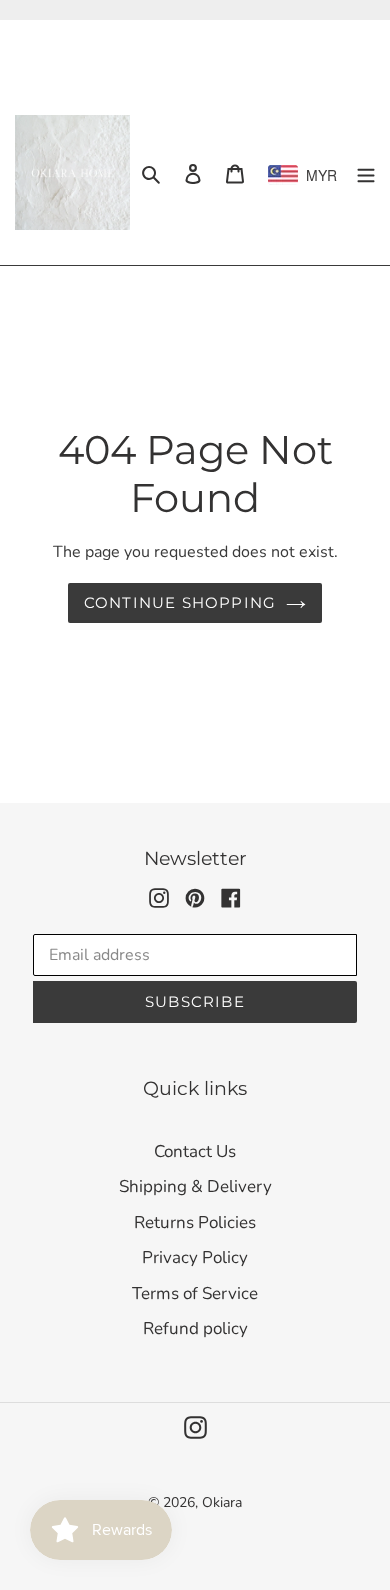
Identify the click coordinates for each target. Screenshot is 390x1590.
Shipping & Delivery (195, 1186)
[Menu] (366, 173)
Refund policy (195, 1328)
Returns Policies (195, 1222)
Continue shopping (180, 602)
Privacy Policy (195, 1257)
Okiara (222, 1502)
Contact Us (195, 1151)
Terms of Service (195, 1293)
